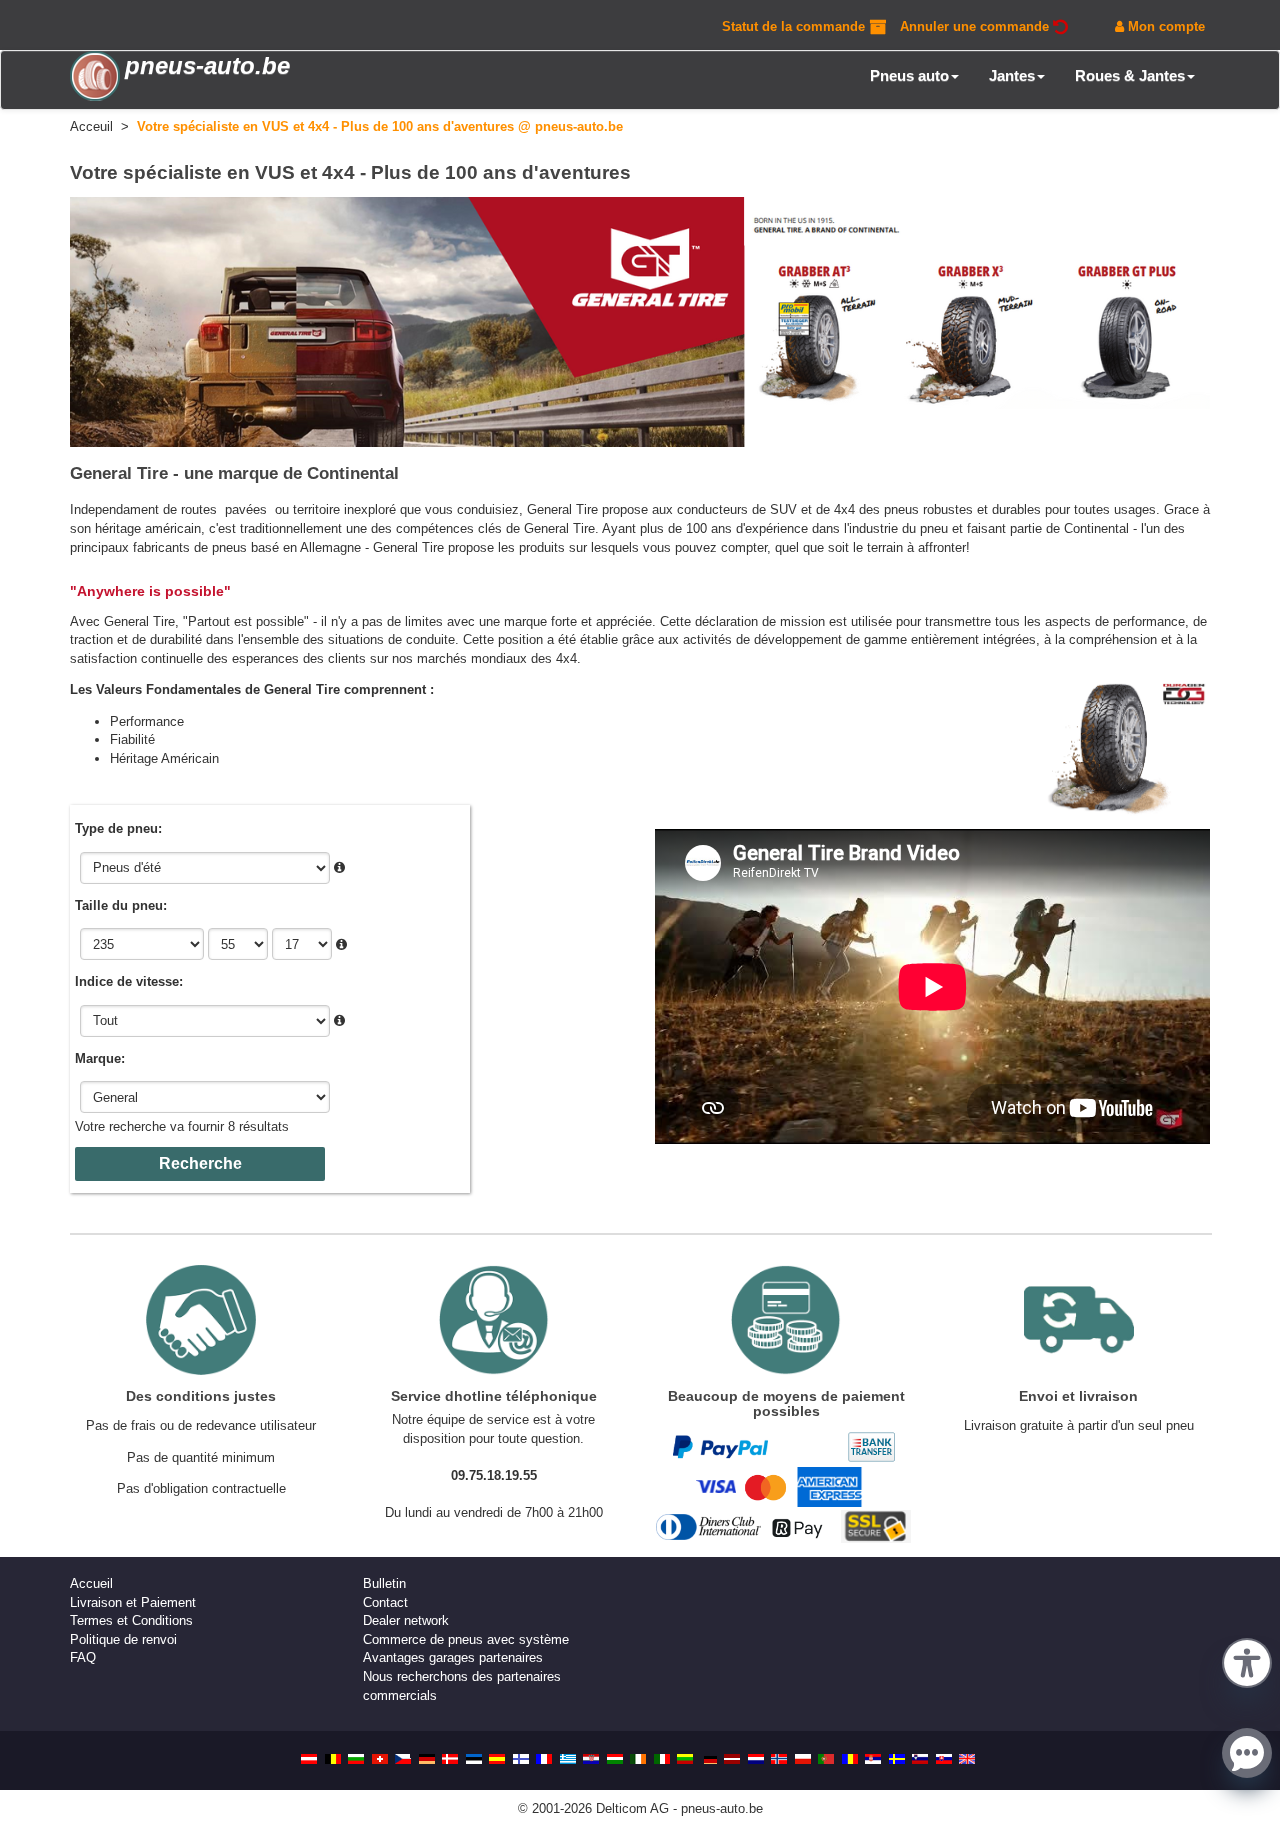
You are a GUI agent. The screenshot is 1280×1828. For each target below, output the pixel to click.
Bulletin (384, 1583)
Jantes (1012, 75)
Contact (385, 1602)
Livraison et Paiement (133, 1602)
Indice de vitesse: (129, 981)
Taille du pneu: (121, 905)
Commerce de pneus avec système (466, 1639)
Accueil (91, 1583)
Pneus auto (909, 75)
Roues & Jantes (1130, 75)
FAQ (83, 1657)
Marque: (100, 1058)
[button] (1247, 1661)
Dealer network (406, 1620)
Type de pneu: (118, 828)
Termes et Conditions (131, 1620)
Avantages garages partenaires (453, 1657)
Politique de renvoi (123, 1639)
